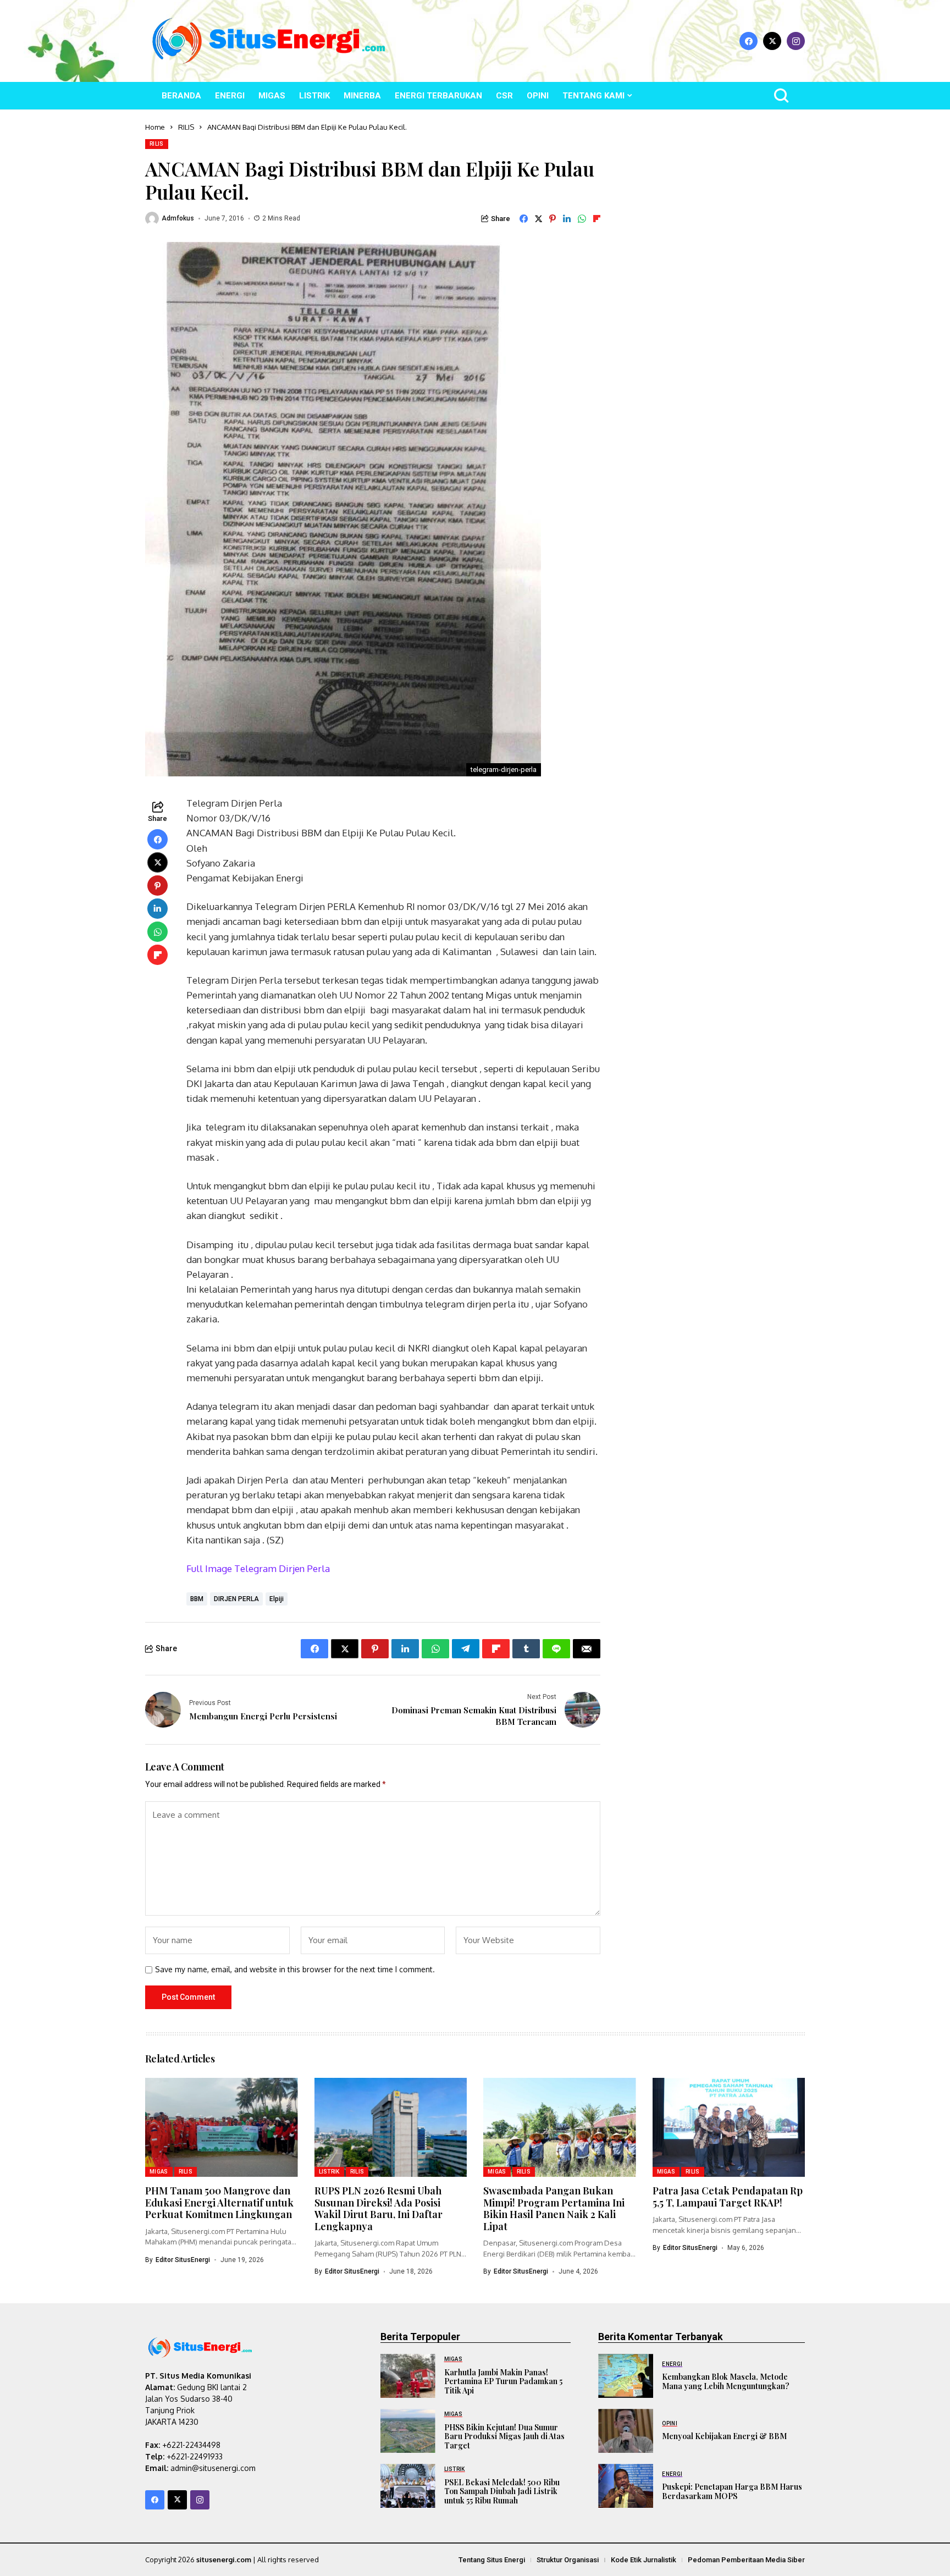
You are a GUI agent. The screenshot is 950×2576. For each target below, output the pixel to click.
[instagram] (796, 41)
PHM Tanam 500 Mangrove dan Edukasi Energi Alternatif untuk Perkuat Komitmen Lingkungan (219, 2202)
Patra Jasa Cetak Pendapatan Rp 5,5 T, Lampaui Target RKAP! (728, 2197)
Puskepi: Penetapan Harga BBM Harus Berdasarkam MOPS (732, 2491)
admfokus (178, 218)
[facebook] (749, 41)
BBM (197, 1599)
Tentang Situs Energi (492, 2560)
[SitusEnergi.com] (269, 41)
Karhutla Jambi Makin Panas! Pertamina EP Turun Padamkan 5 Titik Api (503, 2382)
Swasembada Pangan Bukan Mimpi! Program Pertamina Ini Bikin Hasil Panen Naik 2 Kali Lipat (554, 2208)
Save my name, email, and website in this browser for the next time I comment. (295, 1970)
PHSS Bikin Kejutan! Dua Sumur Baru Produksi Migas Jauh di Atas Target (504, 2437)
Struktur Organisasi (568, 2560)
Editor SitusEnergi (183, 2260)
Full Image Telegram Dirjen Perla (258, 1568)
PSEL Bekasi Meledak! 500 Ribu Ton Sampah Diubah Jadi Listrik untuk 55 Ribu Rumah (502, 2492)
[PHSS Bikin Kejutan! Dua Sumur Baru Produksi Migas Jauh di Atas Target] (408, 2431)
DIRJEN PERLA (236, 1599)
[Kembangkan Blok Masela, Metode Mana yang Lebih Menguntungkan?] (626, 2376)
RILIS (186, 127)
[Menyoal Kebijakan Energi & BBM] (626, 2431)
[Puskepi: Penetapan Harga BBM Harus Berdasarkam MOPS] (626, 2486)
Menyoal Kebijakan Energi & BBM (724, 2436)
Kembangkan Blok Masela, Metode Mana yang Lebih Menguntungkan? (726, 2381)
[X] (772, 41)
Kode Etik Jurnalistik (644, 2560)
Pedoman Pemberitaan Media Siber (746, 2560)
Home (155, 127)
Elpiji (277, 1599)
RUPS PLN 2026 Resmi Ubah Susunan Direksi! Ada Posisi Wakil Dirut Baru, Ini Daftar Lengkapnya (379, 2208)
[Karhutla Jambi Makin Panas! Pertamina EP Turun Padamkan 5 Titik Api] (408, 2376)
